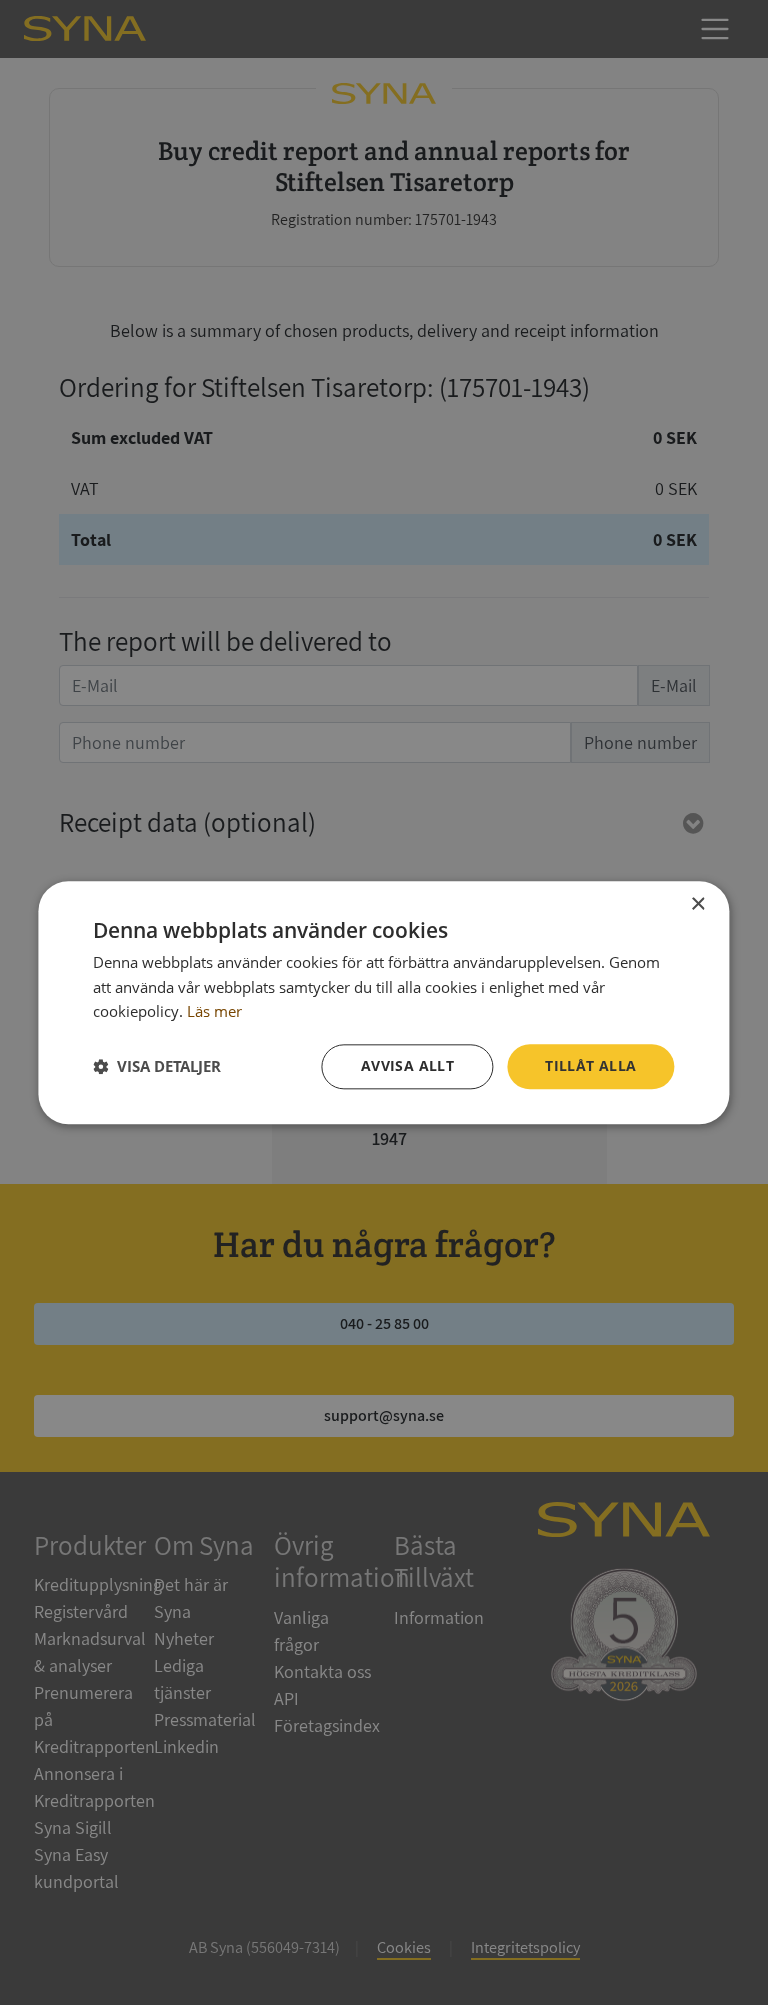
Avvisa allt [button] (407, 1065)
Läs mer (214, 1012)
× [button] (697, 904)
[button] (157, 1067)
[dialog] (383, 1002)
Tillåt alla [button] (590, 1065)
